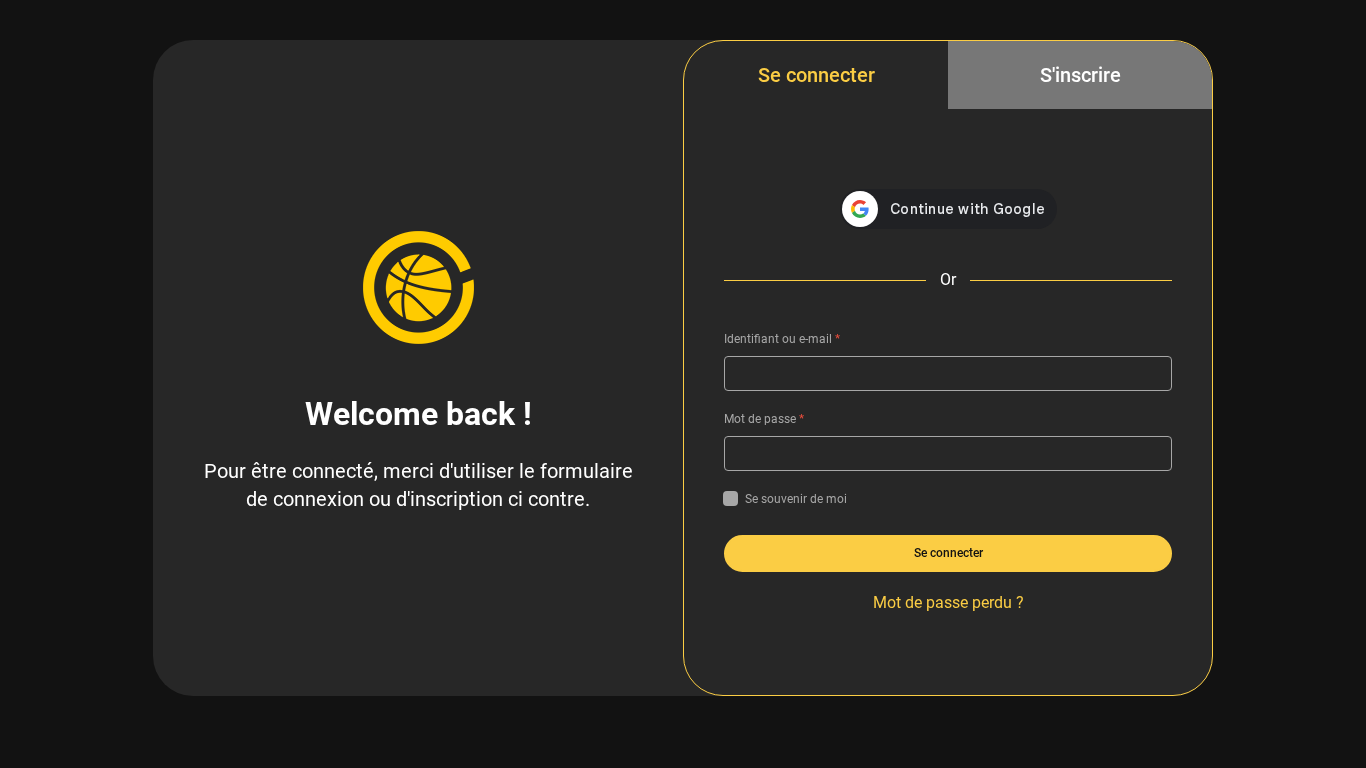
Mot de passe (764, 419)
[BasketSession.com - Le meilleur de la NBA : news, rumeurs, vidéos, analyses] (418, 287)
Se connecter (816, 75)
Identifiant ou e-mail (782, 339)
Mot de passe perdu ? (948, 602)
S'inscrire (1080, 75)
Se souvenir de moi (796, 499)
